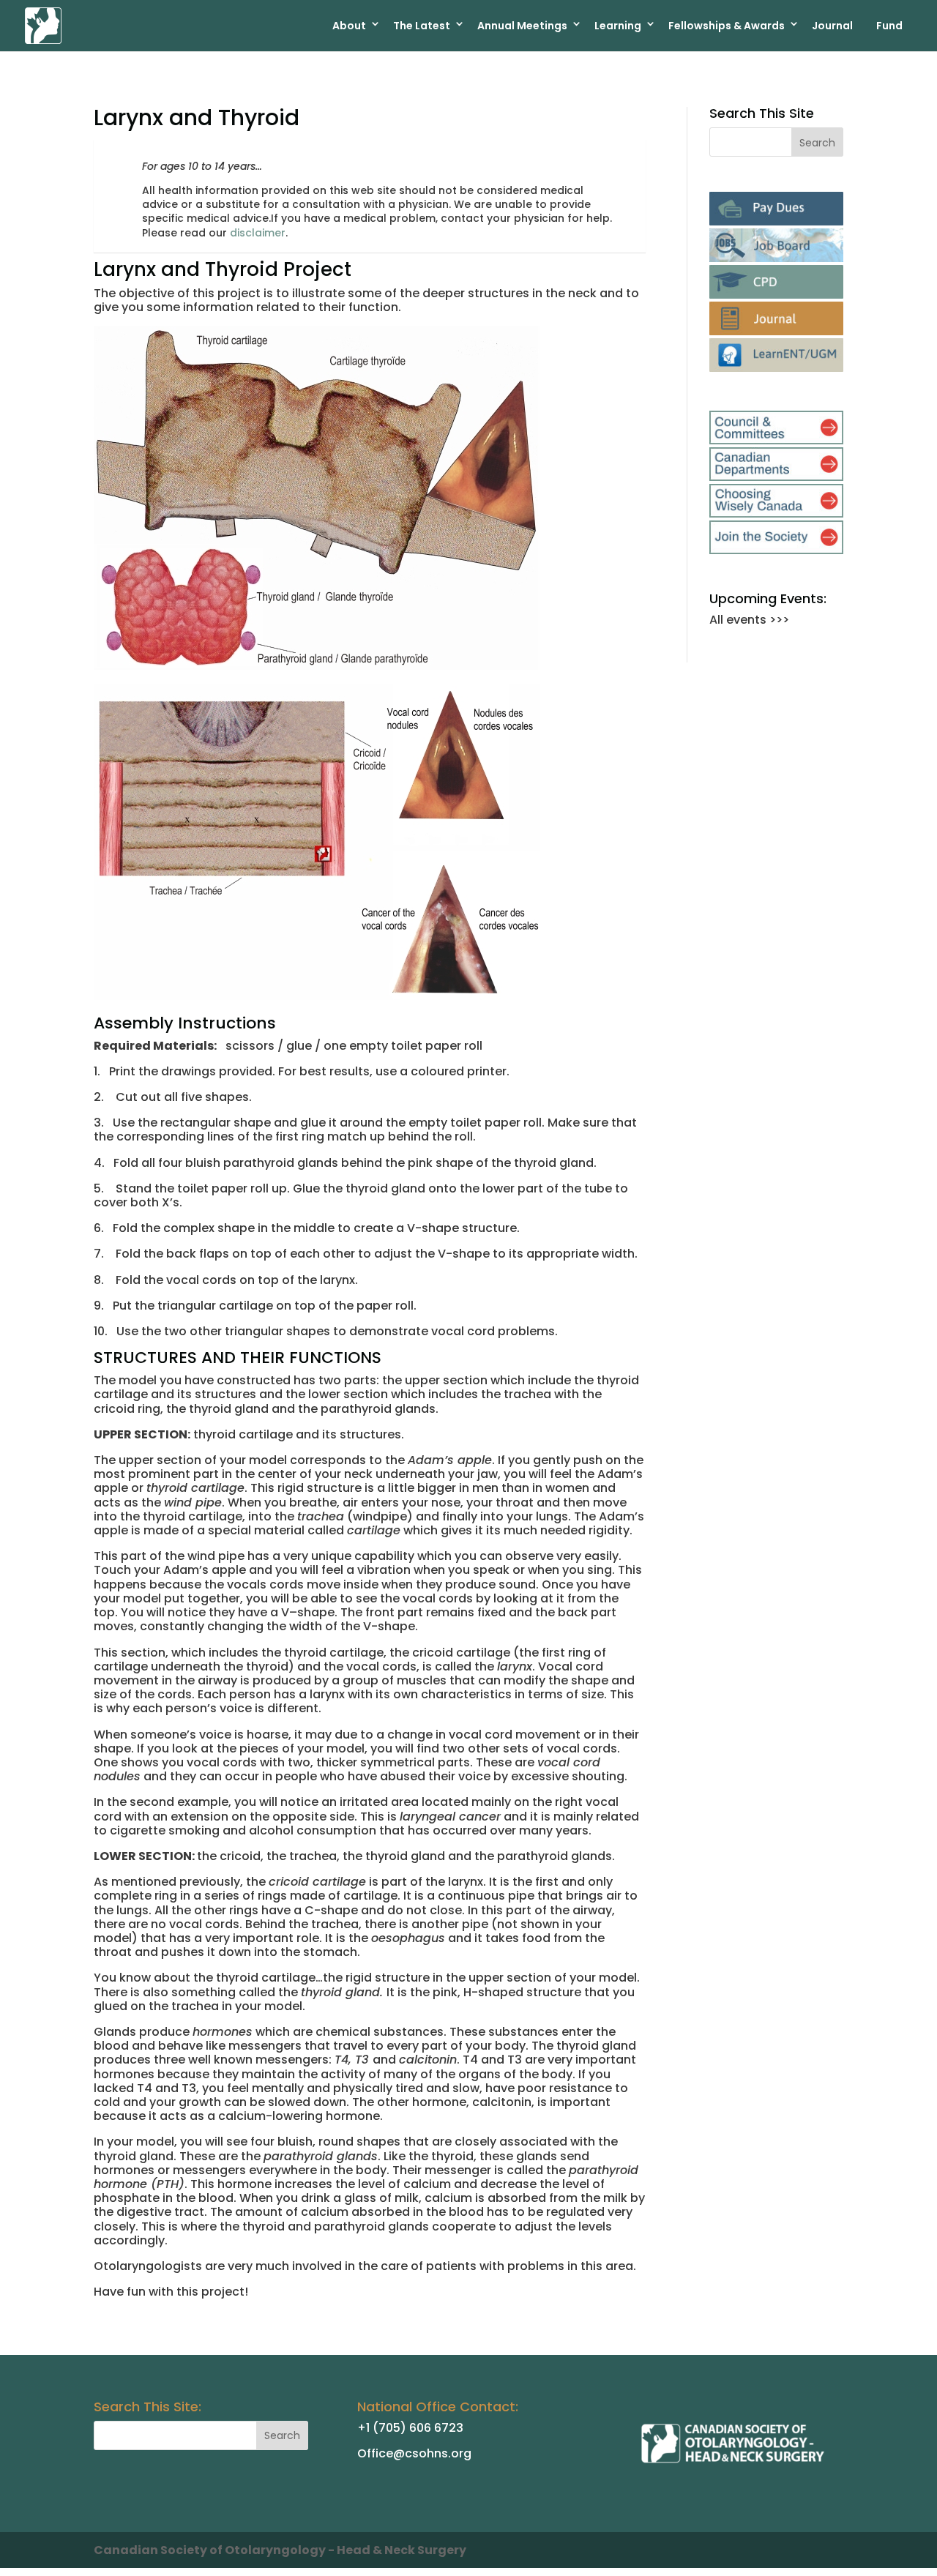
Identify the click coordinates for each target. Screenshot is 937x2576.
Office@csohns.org (414, 2453)
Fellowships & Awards (727, 26)
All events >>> (749, 620)
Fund (889, 26)
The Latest (422, 26)
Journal (832, 26)
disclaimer (258, 233)
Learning (618, 26)
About (349, 26)
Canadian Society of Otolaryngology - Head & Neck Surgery (280, 2550)
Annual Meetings (522, 26)
